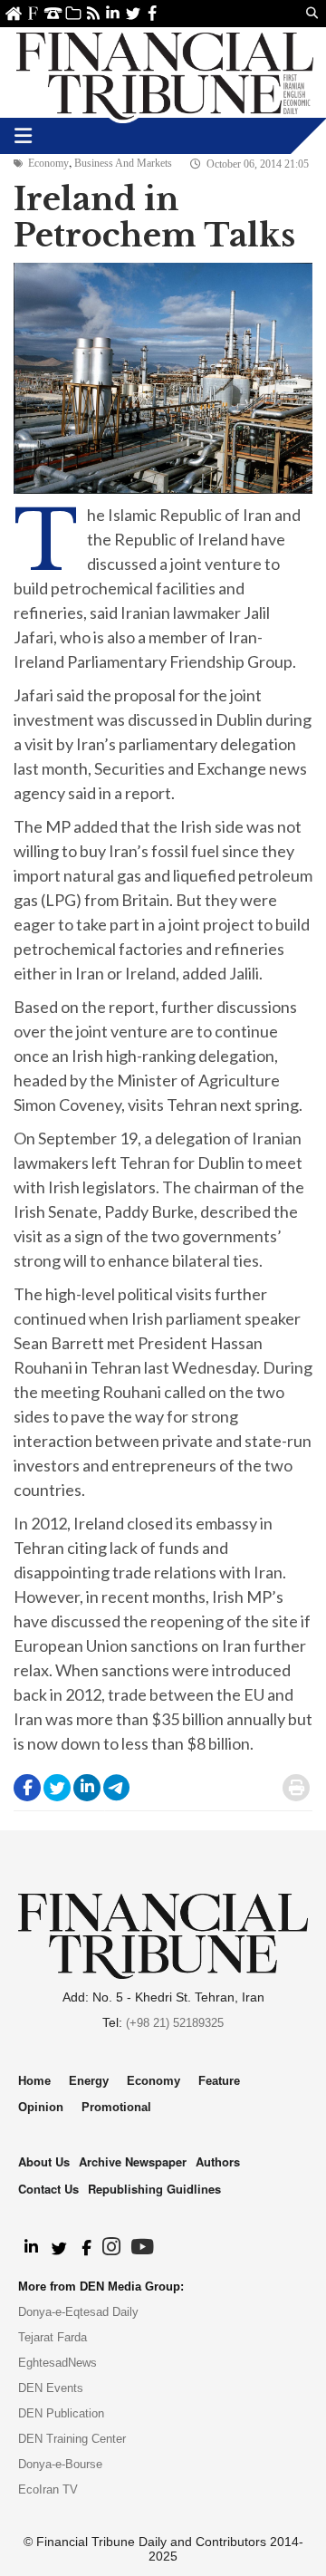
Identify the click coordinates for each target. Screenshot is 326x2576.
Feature (219, 2081)
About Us (33, 13)
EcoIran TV (48, 2489)
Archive (73, 13)
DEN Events (51, 2388)
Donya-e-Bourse (60, 2464)
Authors (218, 2161)
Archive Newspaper (133, 2161)
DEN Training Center (72, 2439)
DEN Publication (61, 2413)
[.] (30, 2248)
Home (13, 13)
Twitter (133, 13)
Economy (48, 163)
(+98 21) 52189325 (175, 2023)
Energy (89, 2081)
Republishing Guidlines (154, 2189)
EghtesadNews (58, 2363)
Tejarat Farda (53, 2337)
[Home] (165, 72)
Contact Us (53, 13)
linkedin (113, 13)
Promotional (116, 2107)
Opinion (41, 2107)
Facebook (153, 13)
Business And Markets (123, 163)
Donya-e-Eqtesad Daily (78, 2312)
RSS (93, 13)
